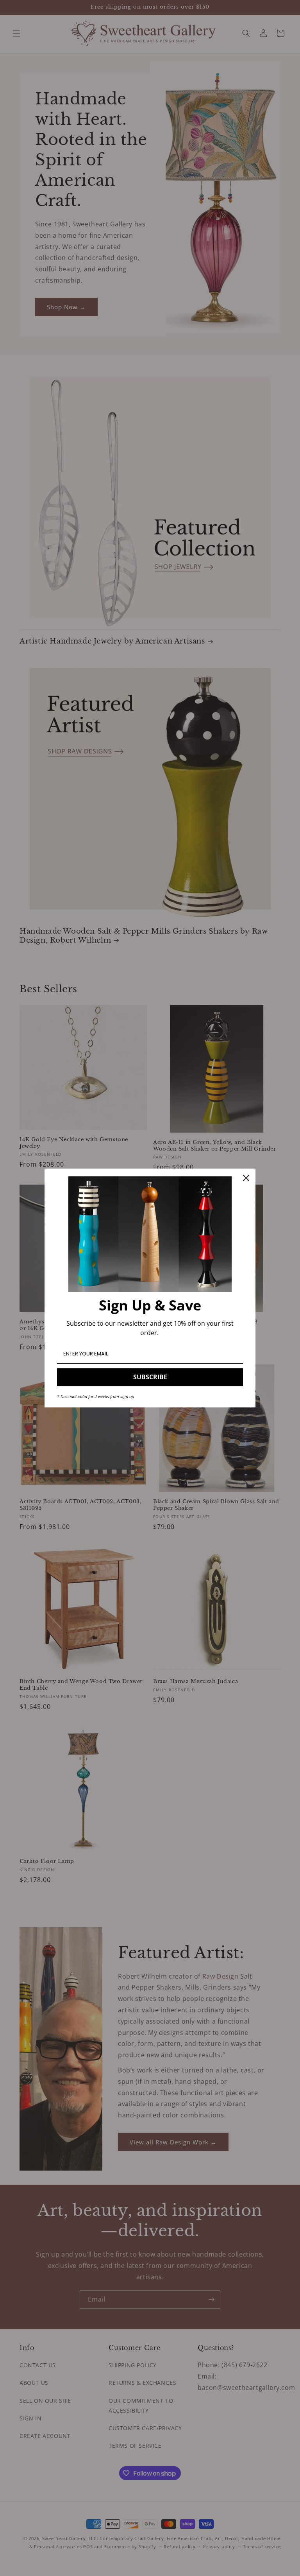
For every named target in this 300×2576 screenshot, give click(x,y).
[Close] (246, 1178)
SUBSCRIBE (150, 1377)
